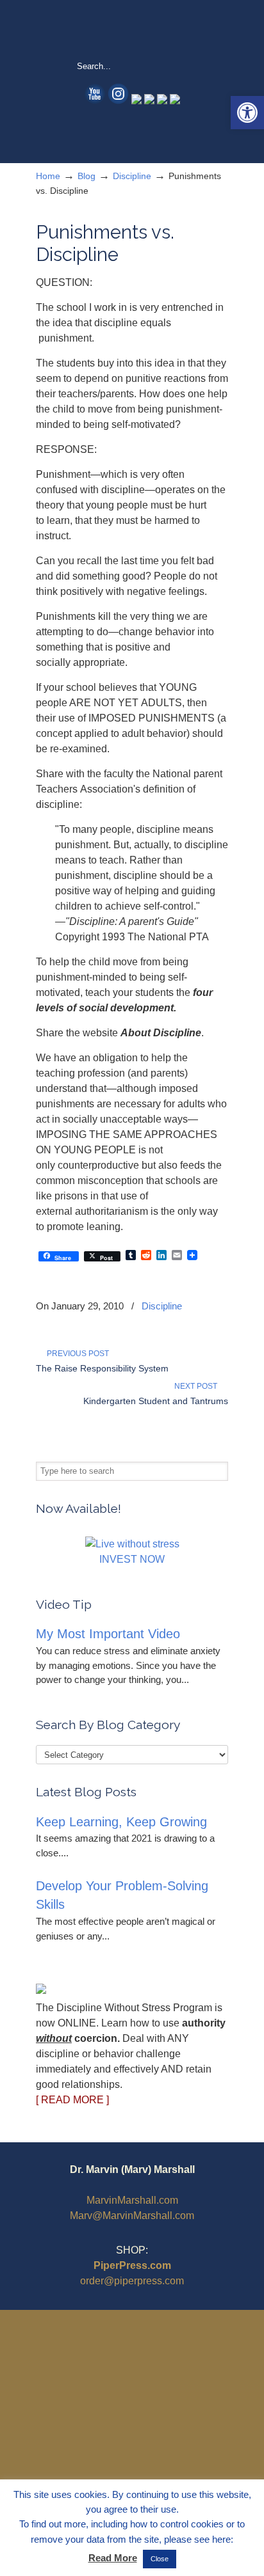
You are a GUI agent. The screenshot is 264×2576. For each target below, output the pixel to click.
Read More (113, 2558)
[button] (247, 113)
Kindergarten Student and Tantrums (156, 1401)
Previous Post (76, 1354)
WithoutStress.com (132, 29)
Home (48, 176)
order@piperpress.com (132, 2281)
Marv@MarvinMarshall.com (132, 2216)
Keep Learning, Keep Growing (121, 1822)
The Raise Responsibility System (102, 1368)
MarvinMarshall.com (132, 2200)
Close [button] (160, 2559)
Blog (87, 176)
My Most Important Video (108, 1634)
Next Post (198, 1386)
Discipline (132, 176)
